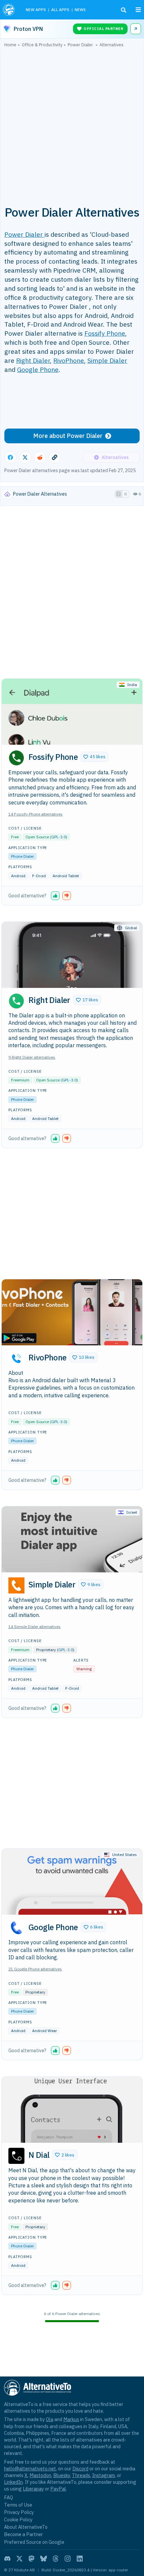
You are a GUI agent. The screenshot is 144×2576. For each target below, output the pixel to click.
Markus (71, 2419)
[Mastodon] (31, 2559)
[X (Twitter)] (19, 2559)
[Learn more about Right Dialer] (16, 1001)
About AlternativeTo (26, 2527)
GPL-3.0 (59, 837)
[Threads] (56, 2559)
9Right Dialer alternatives (32, 1057)
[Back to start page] (10, 10)
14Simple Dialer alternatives (34, 1627)
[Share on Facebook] (10, 457)
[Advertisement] (72, 123)
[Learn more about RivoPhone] (16, 1358)
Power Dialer (24, 234)
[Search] (124, 10)
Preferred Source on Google (34, 2542)
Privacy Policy (19, 2512)
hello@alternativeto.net (30, 2469)
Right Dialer (33, 360)
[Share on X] (25, 457)
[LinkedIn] (80, 2559)
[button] (94, 757)
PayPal (58, 2489)
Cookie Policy (18, 2519)
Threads (81, 2475)
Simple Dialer (107, 360)
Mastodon (40, 2475)
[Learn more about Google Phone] (16, 1928)
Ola (50, 2419)
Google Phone (38, 369)
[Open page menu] (138, 10)
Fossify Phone (105, 333)
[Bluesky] (44, 2559)
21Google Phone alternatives (35, 1969)
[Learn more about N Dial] (16, 2156)
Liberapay (33, 2489)
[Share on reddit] (40, 457)
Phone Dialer (22, 856)
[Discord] (7, 2559)
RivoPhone (69, 360)
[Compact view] (126, 494)
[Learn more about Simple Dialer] (16, 1585)
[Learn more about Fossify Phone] (16, 758)
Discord (80, 2469)
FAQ (9, 2497)
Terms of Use (18, 2505)
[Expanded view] (119, 494)
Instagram (103, 2475)
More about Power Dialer (68, 436)
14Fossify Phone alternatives (35, 814)
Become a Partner (23, 2534)
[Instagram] (68, 2559)
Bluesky (62, 2475)
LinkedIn (13, 2482)
